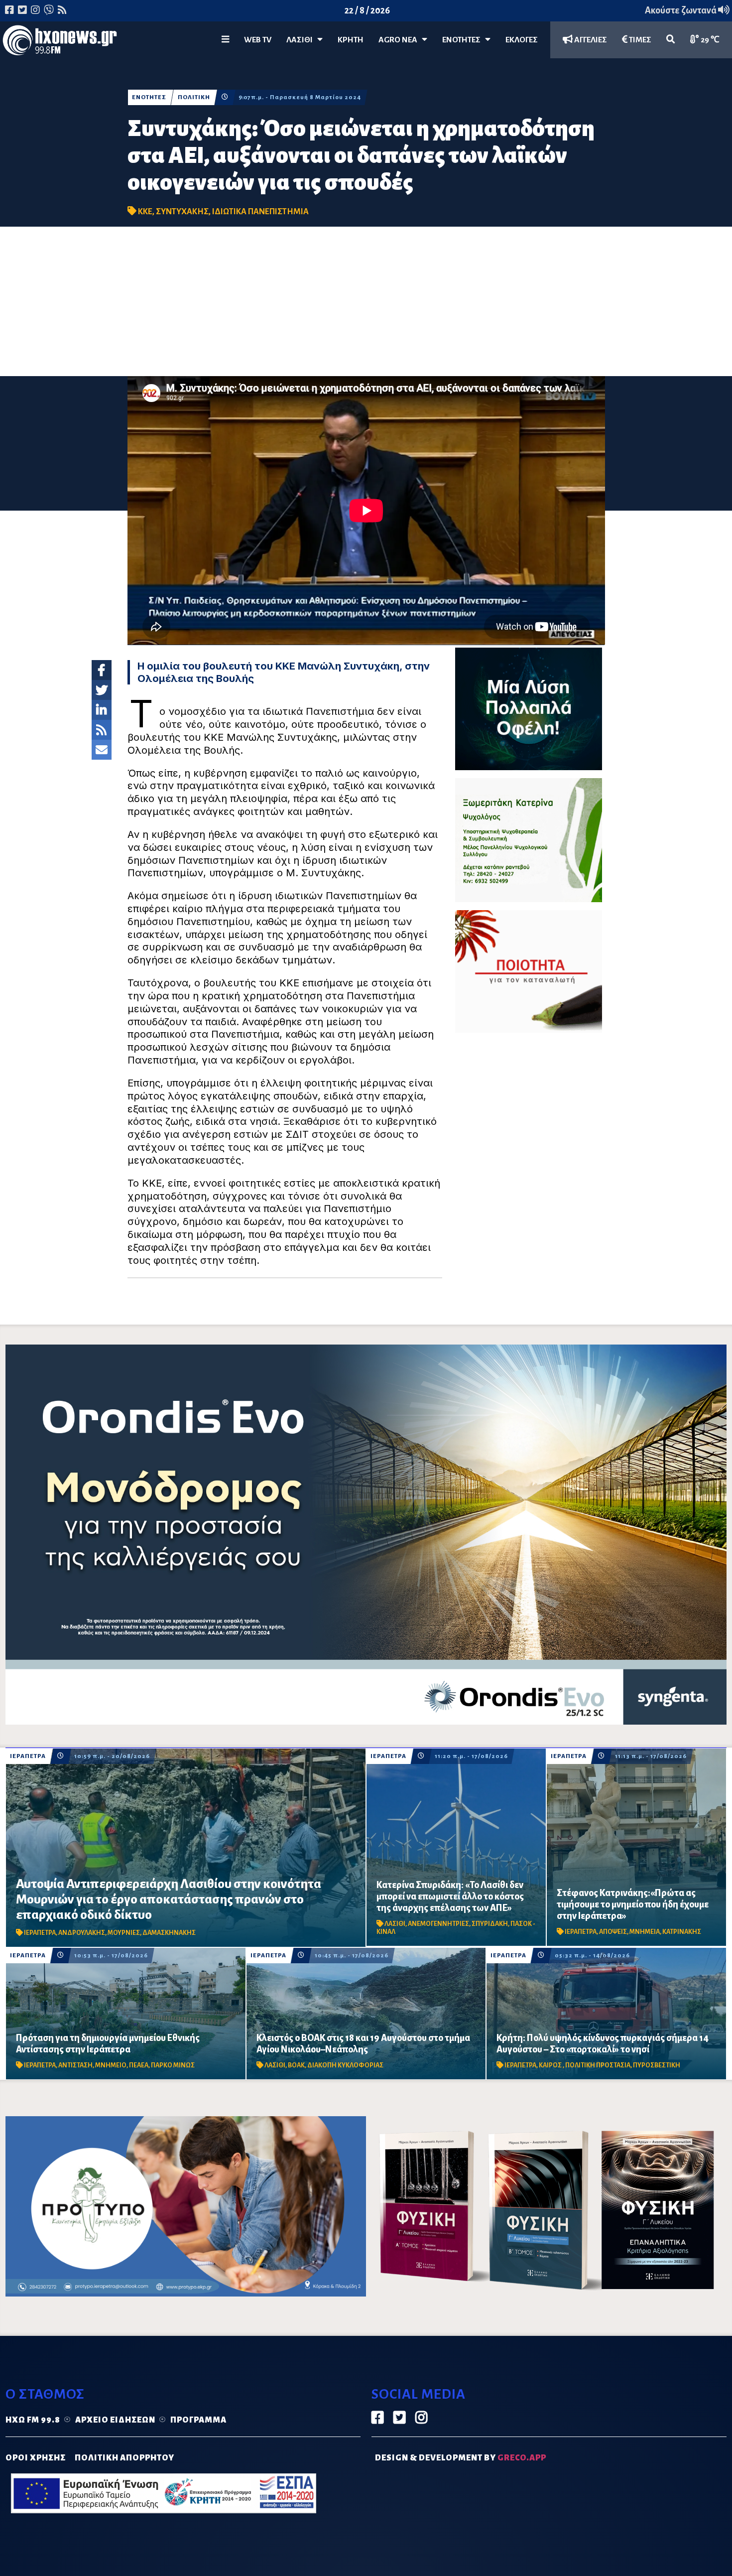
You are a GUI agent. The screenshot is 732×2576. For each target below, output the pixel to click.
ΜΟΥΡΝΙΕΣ (124, 1933)
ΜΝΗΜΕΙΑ (645, 1932)
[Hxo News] (60, 42)
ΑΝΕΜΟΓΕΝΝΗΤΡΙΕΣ (438, 1924)
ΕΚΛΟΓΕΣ (522, 40)
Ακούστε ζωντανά (681, 10)
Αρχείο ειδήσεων (115, 2420)
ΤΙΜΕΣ (639, 40)
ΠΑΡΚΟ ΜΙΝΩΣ (173, 2065)
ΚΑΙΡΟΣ (551, 2065)
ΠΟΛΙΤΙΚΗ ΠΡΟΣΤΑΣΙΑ (598, 2065)
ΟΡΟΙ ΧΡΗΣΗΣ (36, 2458)
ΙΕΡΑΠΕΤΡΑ (28, 1756)
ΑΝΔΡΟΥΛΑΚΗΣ (82, 1933)
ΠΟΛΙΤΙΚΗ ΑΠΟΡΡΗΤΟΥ (124, 2458)
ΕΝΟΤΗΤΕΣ (464, 40)
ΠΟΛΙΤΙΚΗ (194, 97)
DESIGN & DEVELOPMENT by (461, 2458)
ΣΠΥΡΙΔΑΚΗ (490, 1924)
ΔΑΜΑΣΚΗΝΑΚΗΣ (169, 1933)
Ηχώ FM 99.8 (33, 2420)
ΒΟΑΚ (296, 2065)
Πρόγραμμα (198, 2420)
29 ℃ (709, 40)
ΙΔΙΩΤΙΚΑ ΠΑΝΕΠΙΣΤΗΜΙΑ (260, 212)
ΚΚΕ (145, 212)
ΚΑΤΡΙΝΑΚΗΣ (682, 1932)
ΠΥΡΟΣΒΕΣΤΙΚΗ (657, 2065)
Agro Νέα (400, 40)
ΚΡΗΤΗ (351, 40)
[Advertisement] (366, 301)
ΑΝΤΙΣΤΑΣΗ (75, 2065)
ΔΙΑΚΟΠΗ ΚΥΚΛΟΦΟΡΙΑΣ (345, 2065)
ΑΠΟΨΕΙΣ (613, 1932)
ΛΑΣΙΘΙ (395, 1924)
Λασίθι (302, 40)
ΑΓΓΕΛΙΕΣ (590, 40)
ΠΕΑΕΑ (139, 2065)
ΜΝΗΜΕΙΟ (111, 2065)
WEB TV (258, 40)
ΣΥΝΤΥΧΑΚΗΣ (182, 212)
